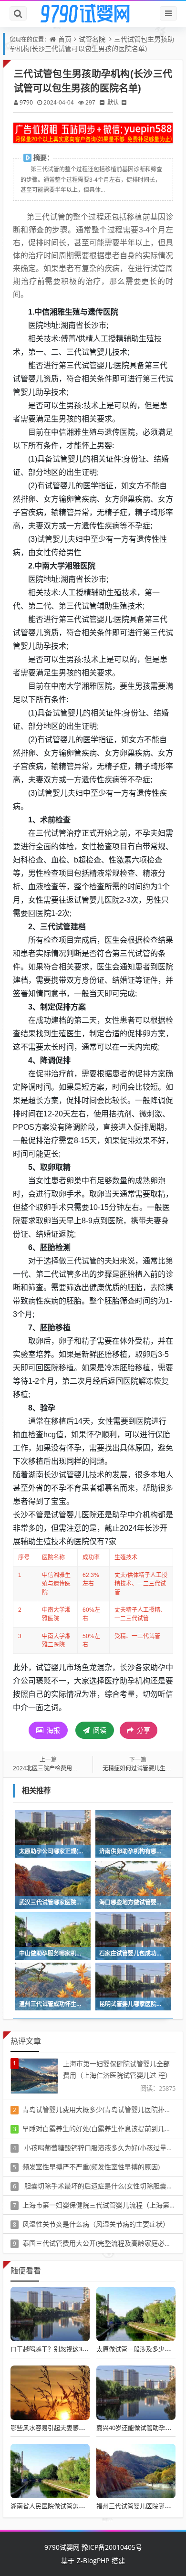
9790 (26, 102)
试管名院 (92, 39)
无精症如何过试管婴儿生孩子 (140, 1768)
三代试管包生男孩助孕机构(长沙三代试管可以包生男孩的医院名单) (92, 44)
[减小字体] (102, 102)
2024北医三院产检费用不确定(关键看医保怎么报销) (79, 1768)
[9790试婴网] (93, 14)
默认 (113, 102)
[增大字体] (124, 102)
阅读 (99, 1730)
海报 (52, 1730)
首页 (65, 39)
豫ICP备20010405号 (111, 2547)
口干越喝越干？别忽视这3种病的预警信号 (68, 2349)
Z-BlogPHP (93, 2560)
